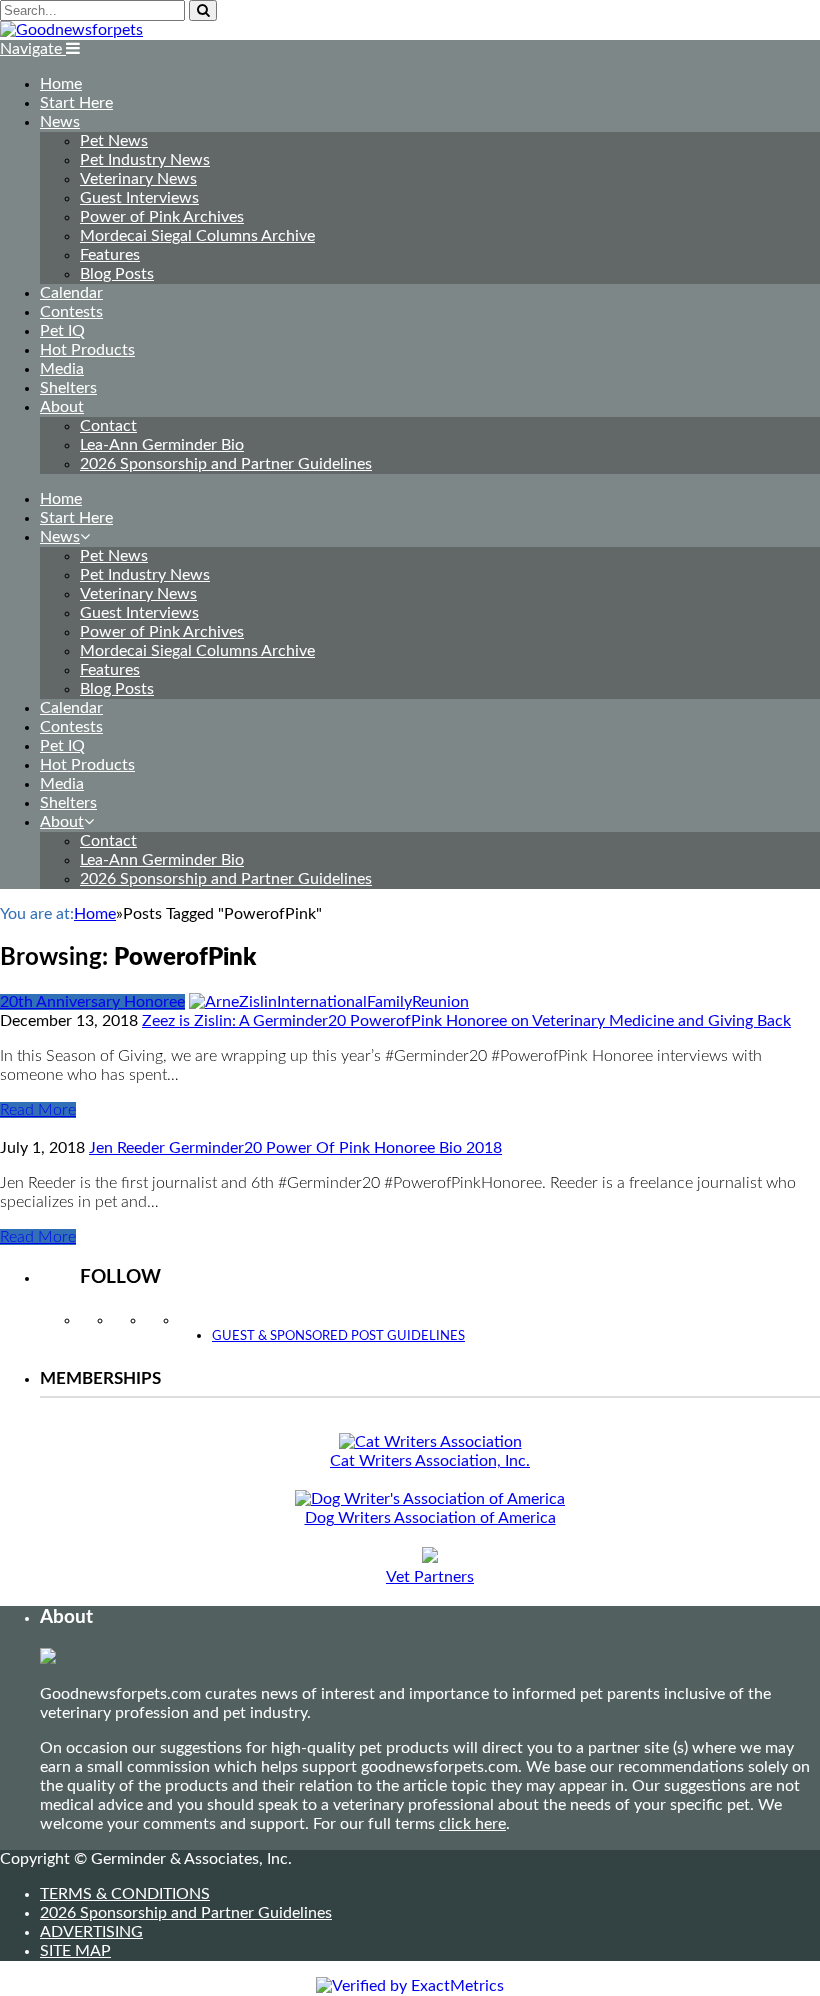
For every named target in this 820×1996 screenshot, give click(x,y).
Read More (38, 1110)
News (60, 122)
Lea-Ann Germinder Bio (162, 445)
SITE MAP (75, 1951)
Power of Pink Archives (162, 217)
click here (472, 1824)
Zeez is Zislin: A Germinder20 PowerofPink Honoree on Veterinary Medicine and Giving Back (466, 1021)
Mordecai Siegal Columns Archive (197, 236)
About (62, 407)
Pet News (114, 141)
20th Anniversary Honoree (92, 1002)
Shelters (68, 388)
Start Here (76, 103)
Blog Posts (117, 274)
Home (61, 84)
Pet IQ (62, 331)
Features (110, 255)
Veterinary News (138, 179)
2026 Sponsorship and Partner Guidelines (226, 464)
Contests (71, 312)
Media (62, 369)
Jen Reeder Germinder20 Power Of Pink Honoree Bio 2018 (295, 1148)
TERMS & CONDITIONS (125, 1894)
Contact (108, 426)
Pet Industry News (145, 160)
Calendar (71, 293)
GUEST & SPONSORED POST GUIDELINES (338, 1336)
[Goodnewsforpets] (71, 30)
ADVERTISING (91, 1932)
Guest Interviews (139, 198)
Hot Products (87, 350)
